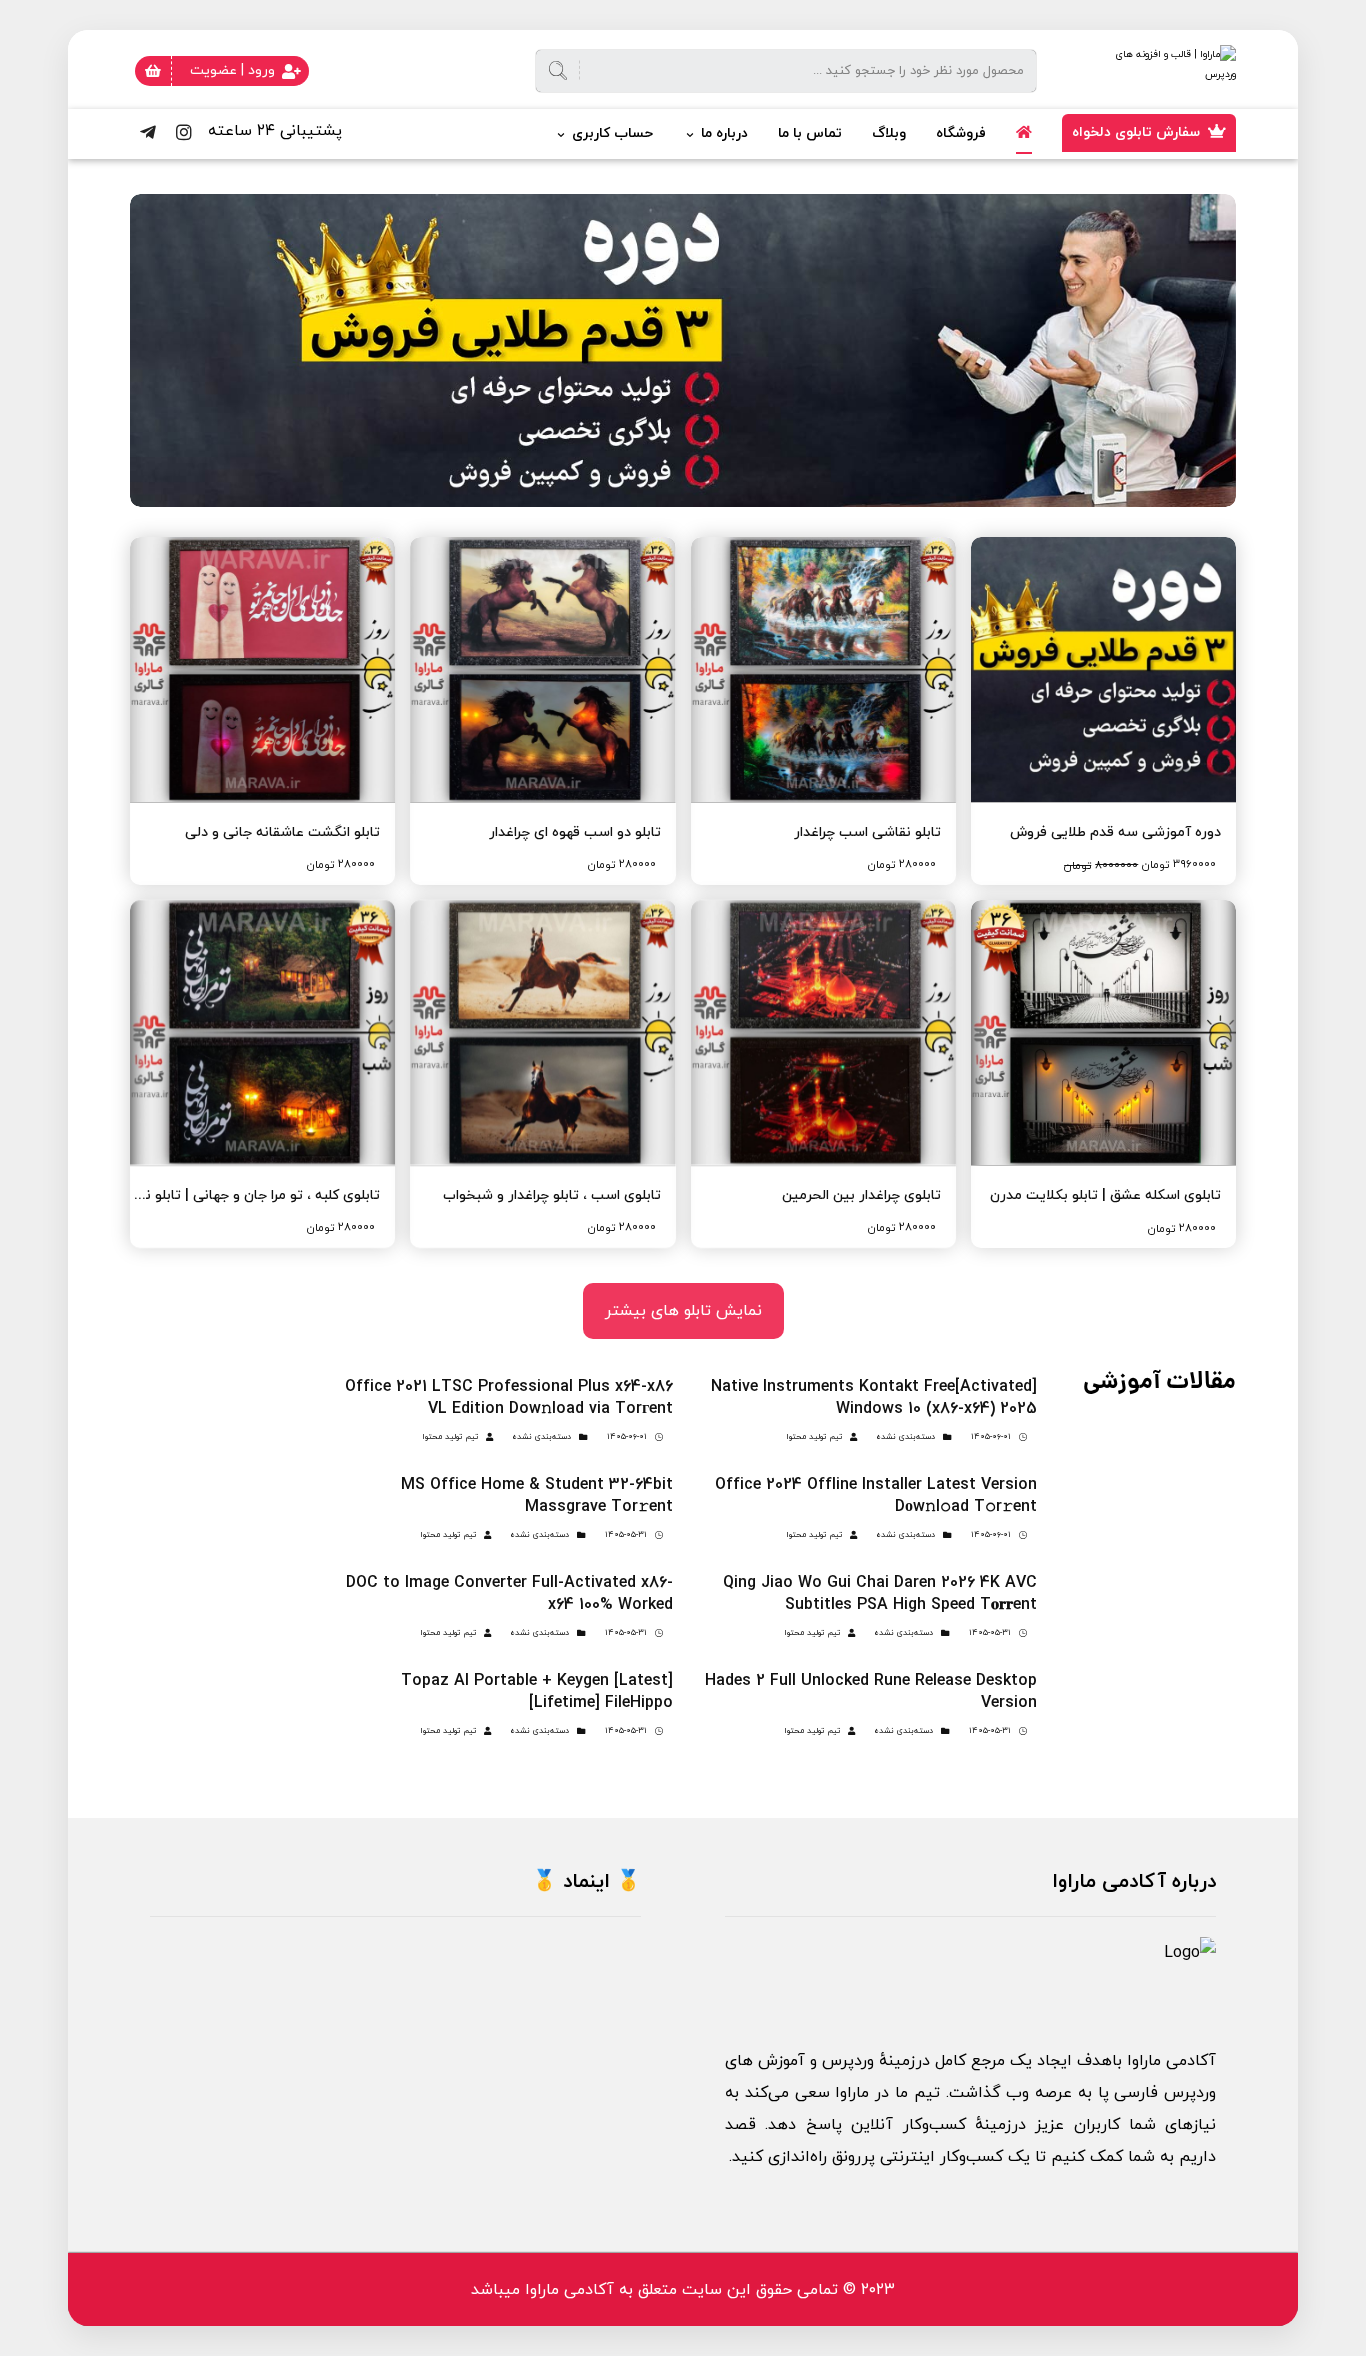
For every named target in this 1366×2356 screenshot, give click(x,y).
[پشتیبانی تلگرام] (148, 132)
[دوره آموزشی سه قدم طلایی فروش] (683, 350)
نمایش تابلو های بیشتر (683, 1311)
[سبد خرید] (153, 70)
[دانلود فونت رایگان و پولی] (1136, 72)
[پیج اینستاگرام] (184, 132)
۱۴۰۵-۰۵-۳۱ (626, 1535)
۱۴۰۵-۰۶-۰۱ (991, 1437)
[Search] (566, 71)
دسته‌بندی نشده (906, 1437)
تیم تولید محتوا (814, 1437)
